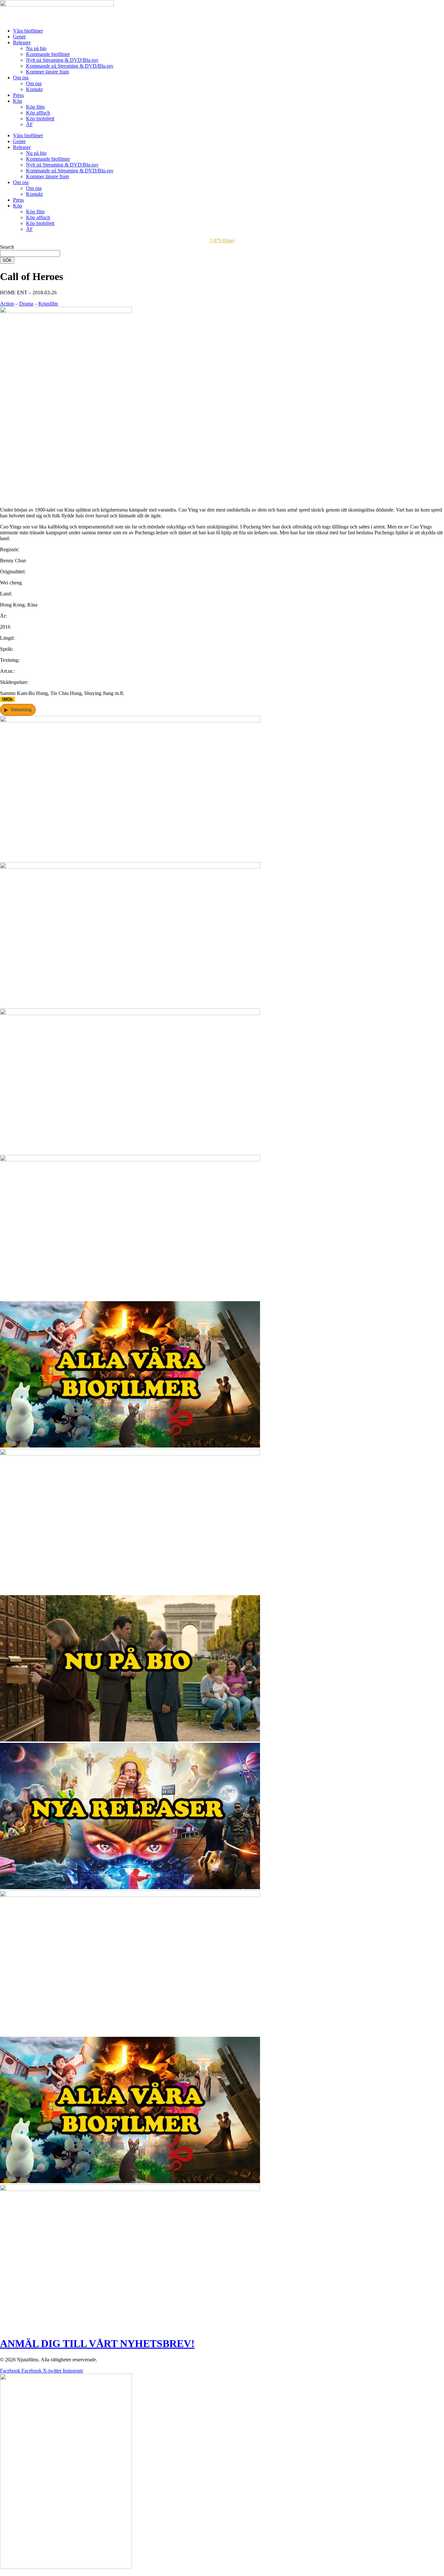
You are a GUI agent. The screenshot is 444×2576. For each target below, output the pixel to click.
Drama (26, 304)
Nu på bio (36, 48)
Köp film (35, 107)
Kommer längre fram (47, 72)
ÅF (29, 124)
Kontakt (34, 89)
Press (18, 95)
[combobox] (30, 254)
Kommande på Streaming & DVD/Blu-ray (70, 66)
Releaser (22, 42)
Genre (19, 37)
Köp (18, 101)
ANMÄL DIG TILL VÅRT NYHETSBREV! (97, 2343)
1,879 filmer (222, 240)
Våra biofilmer (28, 31)
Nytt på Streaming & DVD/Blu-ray (62, 60)
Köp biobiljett (40, 119)
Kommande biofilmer (48, 54)
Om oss (21, 78)
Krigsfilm (48, 304)
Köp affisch (38, 113)
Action (7, 304)
